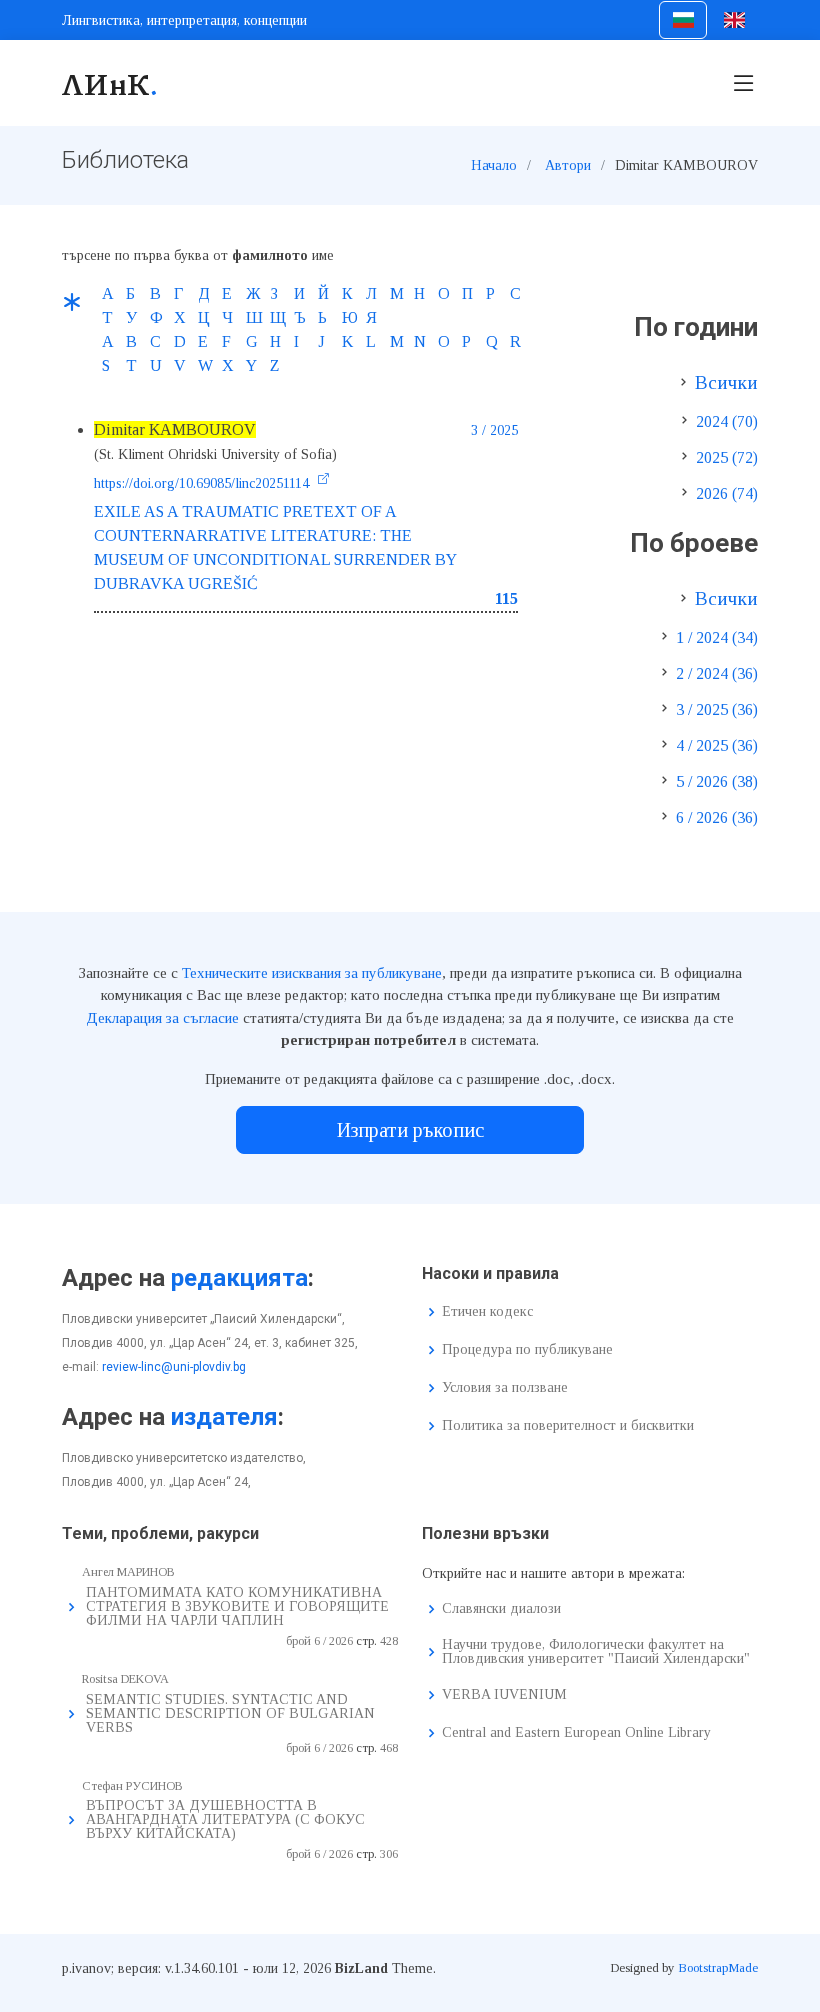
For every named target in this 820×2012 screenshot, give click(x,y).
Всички (726, 382)
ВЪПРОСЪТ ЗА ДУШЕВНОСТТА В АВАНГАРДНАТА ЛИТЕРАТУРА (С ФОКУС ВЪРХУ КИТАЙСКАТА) (225, 1819)
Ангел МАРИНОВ (128, 1572)
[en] (734, 20)
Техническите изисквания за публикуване (312, 973)
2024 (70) (727, 421)
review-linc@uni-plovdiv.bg (174, 1367)
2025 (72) (727, 457)
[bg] (682, 20)
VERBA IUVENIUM (504, 1695)
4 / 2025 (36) (717, 745)
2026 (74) (727, 493)
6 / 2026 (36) (717, 817)
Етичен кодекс (487, 1312)
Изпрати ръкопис (410, 1130)
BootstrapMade (718, 1967)
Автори (568, 165)
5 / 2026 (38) (717, 781)
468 (389, 1748)
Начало (494, 165)
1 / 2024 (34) (717, 637)
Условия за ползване (505, 1388)
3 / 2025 (494, 430)
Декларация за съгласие (162, 1018)
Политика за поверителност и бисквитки (568, 1426)
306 (389, 1854)
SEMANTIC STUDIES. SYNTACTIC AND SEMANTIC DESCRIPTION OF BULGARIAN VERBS (230, 1713)
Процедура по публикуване (527, 1350)
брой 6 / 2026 (319, 1641)
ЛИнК (110, 83)
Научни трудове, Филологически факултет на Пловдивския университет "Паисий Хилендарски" (596, 1652)
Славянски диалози (501, 1609)
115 (506, 598)
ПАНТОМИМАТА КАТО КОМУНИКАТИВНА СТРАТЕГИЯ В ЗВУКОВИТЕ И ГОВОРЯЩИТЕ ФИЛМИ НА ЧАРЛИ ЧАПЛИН (237, 1606)
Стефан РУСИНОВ (132, 1786)
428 (389, 1641)
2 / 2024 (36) (717, 673)
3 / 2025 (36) (717, 709)
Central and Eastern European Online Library (576, 1733)
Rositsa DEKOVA (125, 1679)
